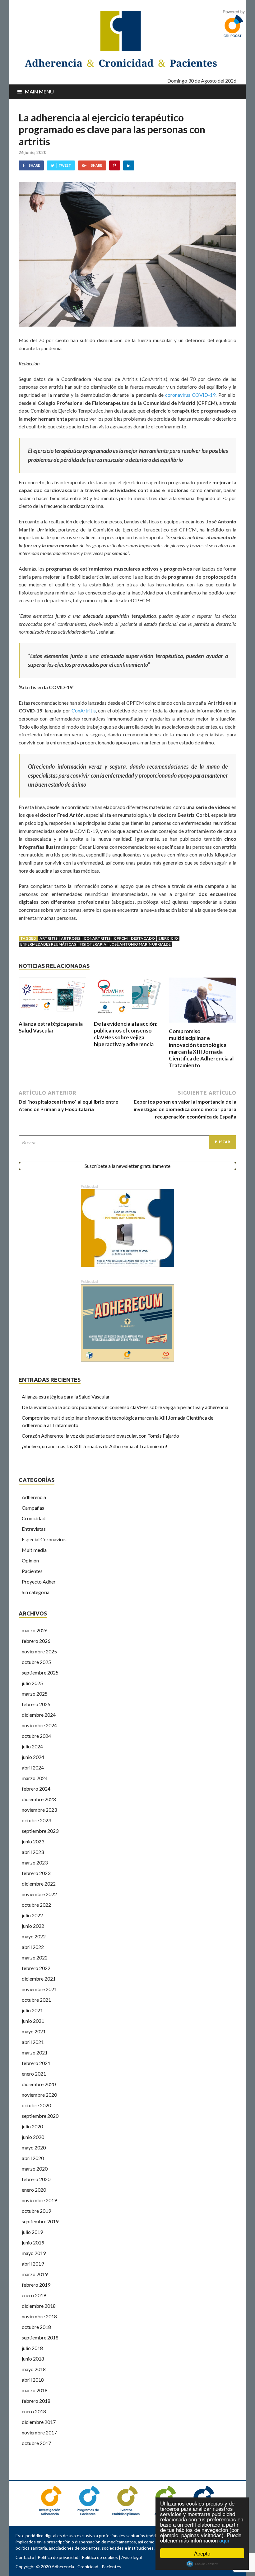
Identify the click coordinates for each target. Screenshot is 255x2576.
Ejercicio (168, 938)
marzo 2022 (35, 1957)
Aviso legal (132, 2557)
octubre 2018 (36, 2327)
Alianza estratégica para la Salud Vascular (51, 1027)
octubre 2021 (36, 2000)
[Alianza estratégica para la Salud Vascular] (52, 1017)
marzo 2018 (35, 2390)
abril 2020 (33, 2158)
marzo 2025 (35, 1694)
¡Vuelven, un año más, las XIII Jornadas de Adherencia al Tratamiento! (95, 1446)
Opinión (30, 1560)
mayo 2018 (34, 2369)
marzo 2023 (35, 1862)
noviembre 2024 (39, 1725)
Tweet (65, 165)
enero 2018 (34, 2411)
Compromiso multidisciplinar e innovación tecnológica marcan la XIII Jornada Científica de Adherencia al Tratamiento (201, 1048)
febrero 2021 (36, 2063)
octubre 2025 (36, 1662)
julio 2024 (32, 1746)
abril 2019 (33, 2264)
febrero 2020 (36, 2179)
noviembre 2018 (39, 2316)
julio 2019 (32, 2232)
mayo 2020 (34, 2147)
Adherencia (34, 1497)
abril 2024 (33, 1767)
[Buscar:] (127, 1142)
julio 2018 (32, 2348)
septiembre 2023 (40, 1831)
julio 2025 (32, 1683)
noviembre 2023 (39, 1810)
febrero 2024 (36, 1789)
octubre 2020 (36, 2105)
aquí (224, 2540)
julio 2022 (32, 1915)
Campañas (33, 1508)
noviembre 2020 (39, 2095)
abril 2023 (33, 1852)
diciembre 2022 (39, 1884)
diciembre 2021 (39, 1979)
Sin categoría (36, 1592)
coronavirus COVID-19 (190, 395)
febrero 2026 (36, 1641)
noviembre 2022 (39, 1894)
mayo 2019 (34, 2253)
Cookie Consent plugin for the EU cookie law (202, 2564)
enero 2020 (34, 2190)
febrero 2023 (36, 1873)
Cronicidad (34, 1518)
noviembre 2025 (39, 1651)
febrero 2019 (36, 2285)
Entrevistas (34, 1529)
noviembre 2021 (39, 1989)
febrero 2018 (36, 2401)
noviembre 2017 (39, 2432)
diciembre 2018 (39, 2306)
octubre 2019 (36, 2211)
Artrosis (71, 938)
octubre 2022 (36, 1905)
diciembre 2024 (39, 1715)
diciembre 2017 (39, 2422)
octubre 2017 (36, 2443)
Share (34, 165)
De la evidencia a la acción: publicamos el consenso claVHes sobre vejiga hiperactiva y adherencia (126, 1034)
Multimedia (34, 1550)
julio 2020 (32, 2126)
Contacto (25, 2557)
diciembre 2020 (39, 2084)
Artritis (49, 938)
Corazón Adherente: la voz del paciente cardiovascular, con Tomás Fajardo (100, 1436)
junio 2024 (33, 1757)
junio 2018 (33, 2359)
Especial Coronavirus (44, 1539)
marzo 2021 (35, 2052)
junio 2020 (33, 2137)
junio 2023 (33, 1841)
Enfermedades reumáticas (48, 944)
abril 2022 (33, 1947)
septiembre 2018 (40, 2337)
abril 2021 (33, 2042)
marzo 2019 (35, 2274)
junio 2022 (33, 1926)
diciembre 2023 (39, 1799)
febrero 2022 (36, 1968)
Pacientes (32, 1571)
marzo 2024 (35, 1778)
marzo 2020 (35, 2169)
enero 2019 (34, 2295)
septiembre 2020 (40, 2116)
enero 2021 (34, 2074)
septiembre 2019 (40, 2221)
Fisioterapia (93, 944)
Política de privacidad (58, 2557)
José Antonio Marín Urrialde (140, 944)
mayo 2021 (34, 2031)
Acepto (202, 2553)
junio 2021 (33, 2021)
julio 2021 (32, 2010)
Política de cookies (100, 2557)
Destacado (143, 938)
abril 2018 (33, 2380)
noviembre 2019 (39, 2200)
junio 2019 (33, 2242)
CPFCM (121, 938)
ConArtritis (84, 710)
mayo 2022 (34, 1936)
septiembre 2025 (40, 1672)
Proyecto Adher (39, 1582)
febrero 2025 (36, 1704)
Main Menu (39, 91)
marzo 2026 (35, 1630)
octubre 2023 (36, 1820)
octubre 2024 (36, 1736)
